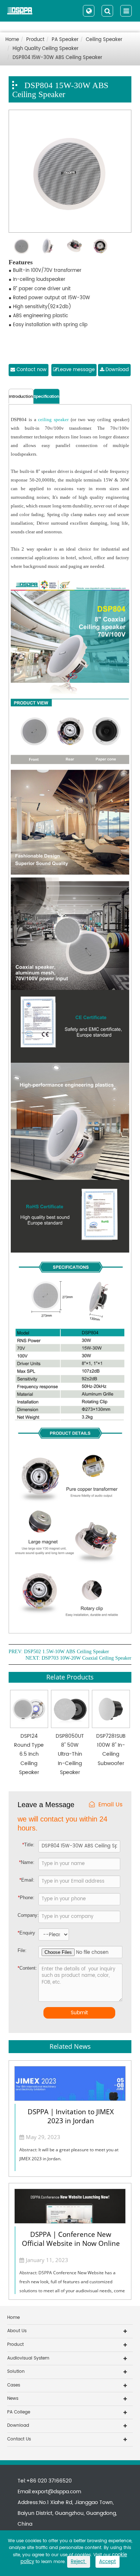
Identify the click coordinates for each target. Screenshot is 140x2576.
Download (116, 370)
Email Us (110, 1805)
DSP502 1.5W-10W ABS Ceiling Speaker (67, 1652)
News (13, 2399)
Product (35, 40)
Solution (16, 2372)
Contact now (31, 370)
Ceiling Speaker (104, 40)
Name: (27, 1862)
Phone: (26, 1898)
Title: (28, 1845)
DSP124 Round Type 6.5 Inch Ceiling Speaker (29, 1754)
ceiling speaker (53, 420)
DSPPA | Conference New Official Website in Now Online (71, 2239)
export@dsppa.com (57, 2492)
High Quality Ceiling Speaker (46, 49)
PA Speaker (65, 40)
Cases (14, 2385)
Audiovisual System (28, 2358)
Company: (28, 1915)
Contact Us (19, 2439)
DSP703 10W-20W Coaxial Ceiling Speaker (87, 1658)
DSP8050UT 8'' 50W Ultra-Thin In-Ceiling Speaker (70, 1754)
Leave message (76, 370)
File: (22, 1950)
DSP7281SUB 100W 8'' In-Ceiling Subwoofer (111, 1750)
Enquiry (23, 1933)
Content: (23, 1968)
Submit (79, 2013)
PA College (19, 2412)
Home (12, 40)
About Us (17, 2331)
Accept (108, 2562)
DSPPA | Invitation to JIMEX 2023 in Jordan (71, 2116)
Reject (79, 2562)
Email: (27, 1880)
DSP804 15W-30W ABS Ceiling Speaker (57, 58)
